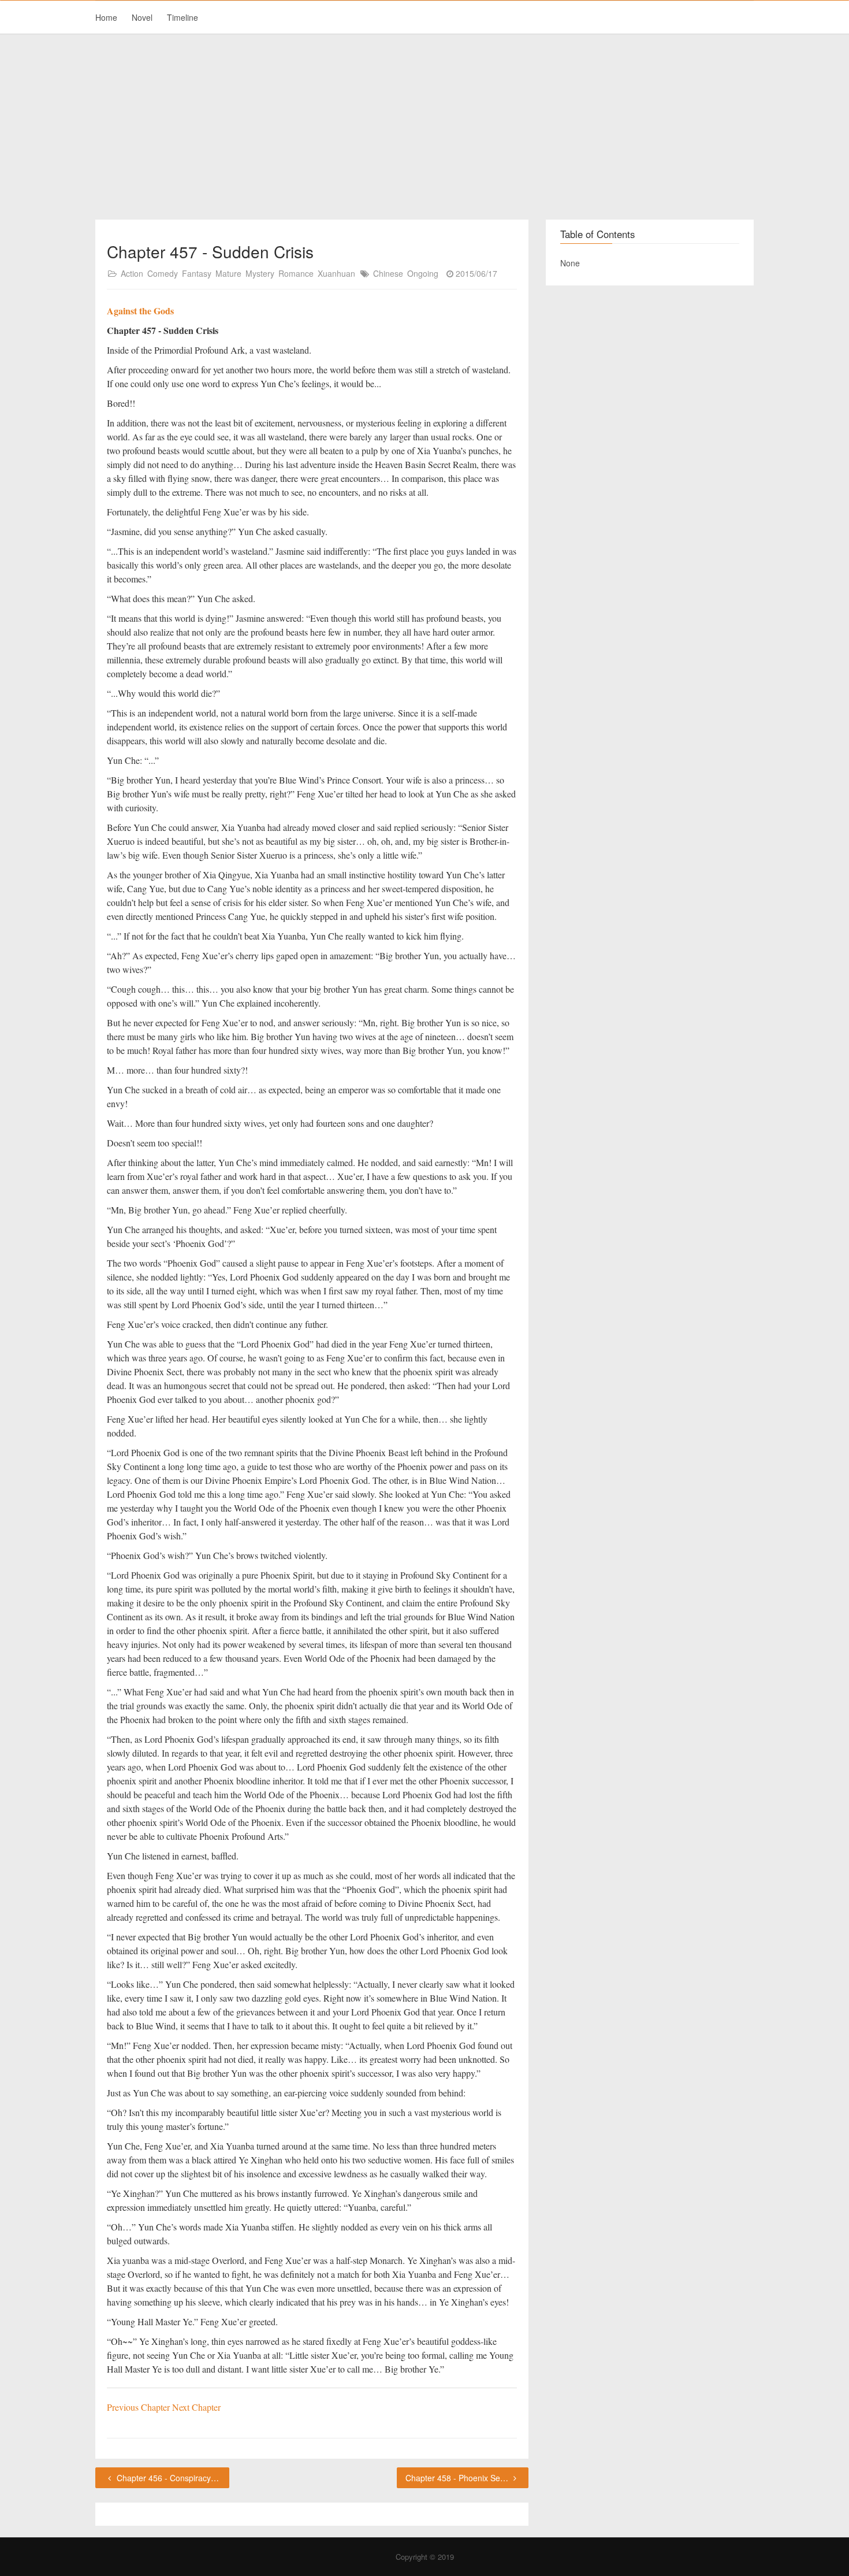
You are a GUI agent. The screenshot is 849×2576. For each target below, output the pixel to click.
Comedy (163, 273)
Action (132, 273)
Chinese (388, 273)
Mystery (260, 273)
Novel (142, 17)
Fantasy (197, 273)
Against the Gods (140, 311)
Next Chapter (196, 2407)
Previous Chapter (139, 2407)
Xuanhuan (336, 273)
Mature (228, 273)
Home (106, 17)
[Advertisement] (425, 127)
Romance (296, 273)
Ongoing (423, 273)
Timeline (183, 17)
